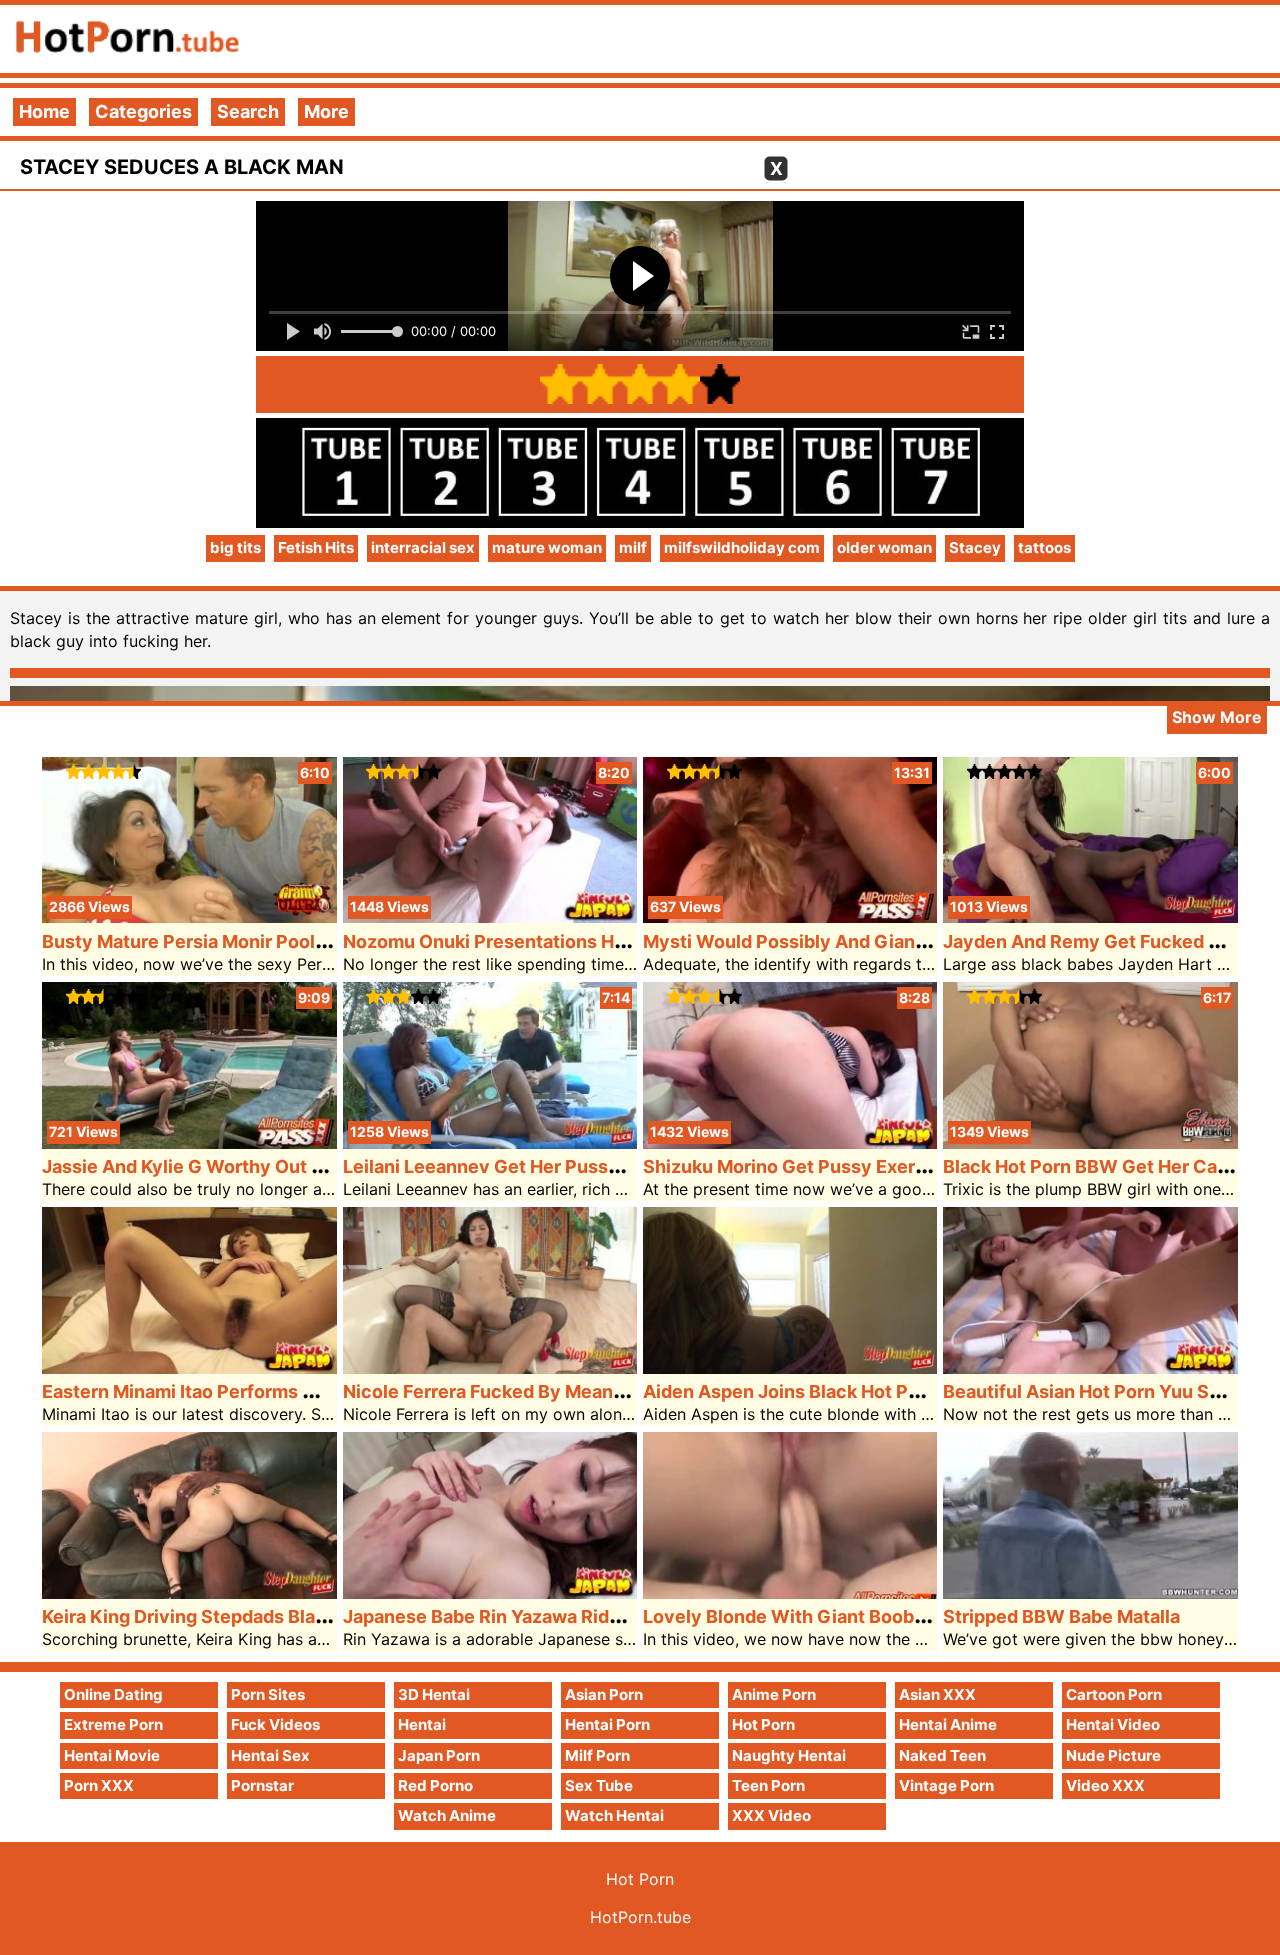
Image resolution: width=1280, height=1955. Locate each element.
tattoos (1044, 547)
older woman (884, 547)
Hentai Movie (112, 1755)
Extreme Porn (113, 1724)
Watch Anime (447, 1815)
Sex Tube (599, 1785)
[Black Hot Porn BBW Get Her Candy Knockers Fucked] (1090, 1142)
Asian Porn (604, 1694)
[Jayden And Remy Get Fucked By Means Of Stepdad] (1090, 916)
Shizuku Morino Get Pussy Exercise (797, 1166)
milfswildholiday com (742, 547)
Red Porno (435, 1785)
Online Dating (113, 1694)
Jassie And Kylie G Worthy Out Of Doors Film (235, 1166)
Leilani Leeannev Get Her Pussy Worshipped (536, 1166)
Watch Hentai (614, 1815)
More (326, 111)
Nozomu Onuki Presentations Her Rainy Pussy (543, 941)
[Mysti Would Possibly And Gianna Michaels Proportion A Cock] (790, 916)
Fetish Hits (316, 547)
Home (44, 111)
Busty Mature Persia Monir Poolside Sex (215, 941)
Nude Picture (1113, 1755)
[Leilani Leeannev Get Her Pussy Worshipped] (490, 1142)
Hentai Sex (270, 1755)
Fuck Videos (275, 1724)
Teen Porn (768, 1785)
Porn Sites (268, 1694)
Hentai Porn (607, 1724)
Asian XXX (937, 1694)
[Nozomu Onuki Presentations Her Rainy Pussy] (490, 916)
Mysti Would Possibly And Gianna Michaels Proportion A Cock (913, 941)
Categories (143, 111)
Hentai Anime (948, 1724)
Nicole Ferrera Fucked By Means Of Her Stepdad (551, 1391)
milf (633, 547)
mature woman (547, 547)
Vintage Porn (946, 1785)
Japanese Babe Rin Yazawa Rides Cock (511, 1616)
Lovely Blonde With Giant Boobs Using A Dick (840, 1616)
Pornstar (262, 1785)
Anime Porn (774, 1694)
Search (248, 111)
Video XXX (1105, 1785)
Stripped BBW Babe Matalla (1061, 1616)
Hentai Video (1113, 1724)
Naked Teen (942, 1755)
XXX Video (771, 1815)
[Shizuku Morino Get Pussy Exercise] (790, 1142)
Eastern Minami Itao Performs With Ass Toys (235, 1391)
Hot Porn (763, 1724)
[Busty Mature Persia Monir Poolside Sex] (189, 916)
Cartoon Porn (1114, 1694)
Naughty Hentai (789, 1755)
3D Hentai (434, 1694)
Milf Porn (597, 1755)
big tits (235, 547)
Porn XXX (99, 1785)
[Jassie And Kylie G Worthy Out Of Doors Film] (189, 1142)
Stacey (975, 547)
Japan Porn (439, 1755)
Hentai (422, 1724)
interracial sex (423, 547)
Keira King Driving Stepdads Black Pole (210, 1616)
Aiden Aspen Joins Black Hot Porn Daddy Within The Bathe (897, 1391)
